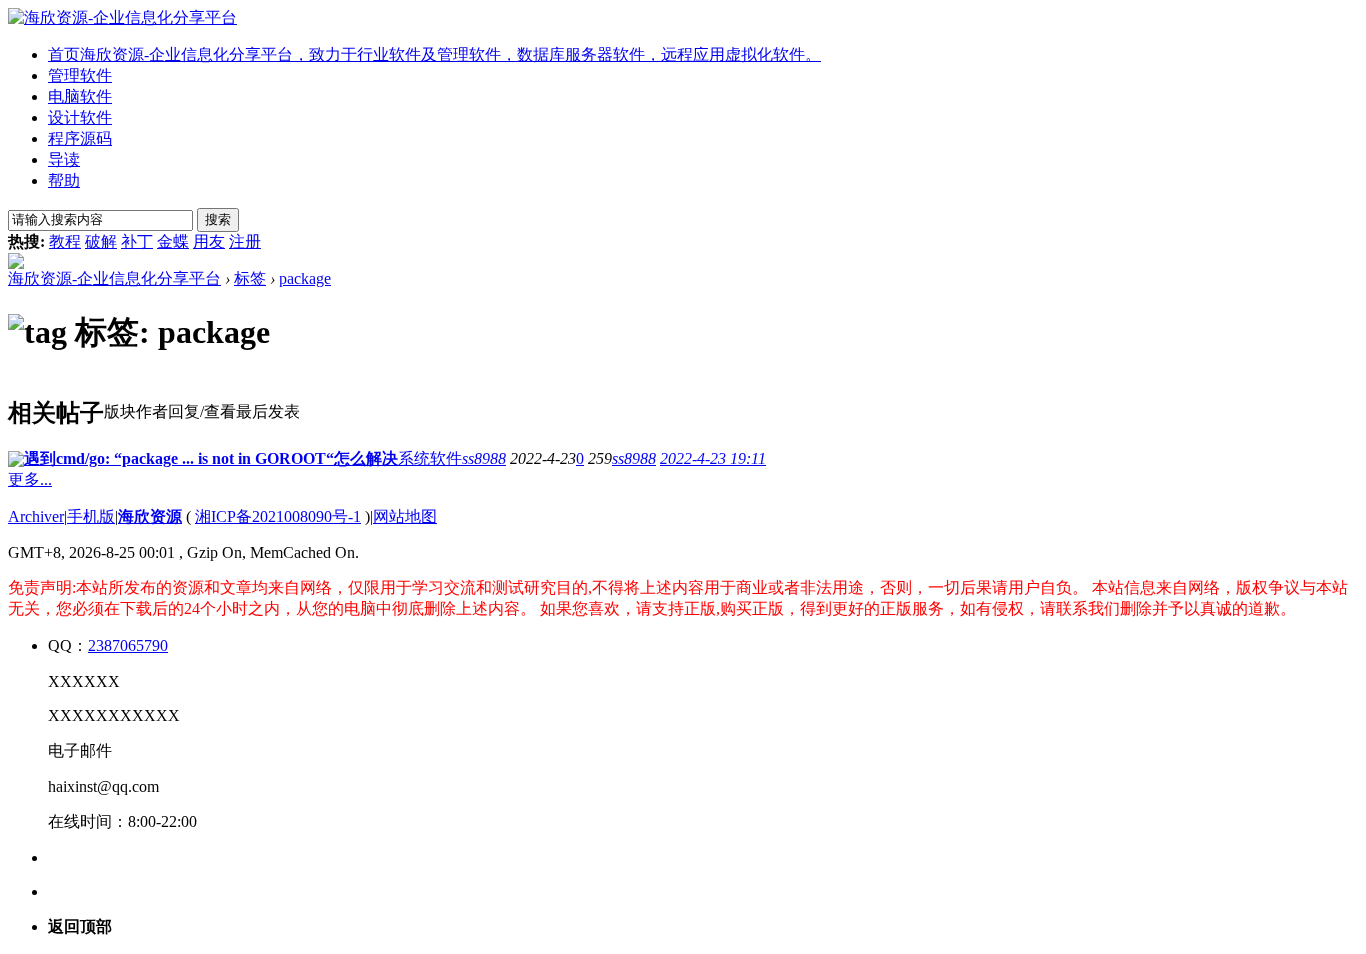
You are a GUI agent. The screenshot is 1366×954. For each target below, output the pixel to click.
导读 (64, 159)
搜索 (218, 219)
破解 (101, 241)
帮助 (64, 180)
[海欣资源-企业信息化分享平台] (122, 17)
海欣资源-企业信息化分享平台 (114, 278)
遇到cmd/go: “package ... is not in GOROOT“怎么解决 (211, 458)
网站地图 (405, 516)
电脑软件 (80, 96)
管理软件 (80, 75)
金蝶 (173, 241)
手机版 (91, 516)
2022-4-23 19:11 (713, 458)
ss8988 (484, 458)
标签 (250, 278)
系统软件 (430, 458)
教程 (65, 241)
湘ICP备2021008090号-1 (278, 516)
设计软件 (80, 117)
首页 (434, 54)
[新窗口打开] (16, 461)
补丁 (137, 241)
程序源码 (80, 138)
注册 (245, 241)
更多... (30, 479)
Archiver (36, 516)
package (305, 278)
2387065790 (128, 645)
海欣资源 (150, 516)
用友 (209, 241)
